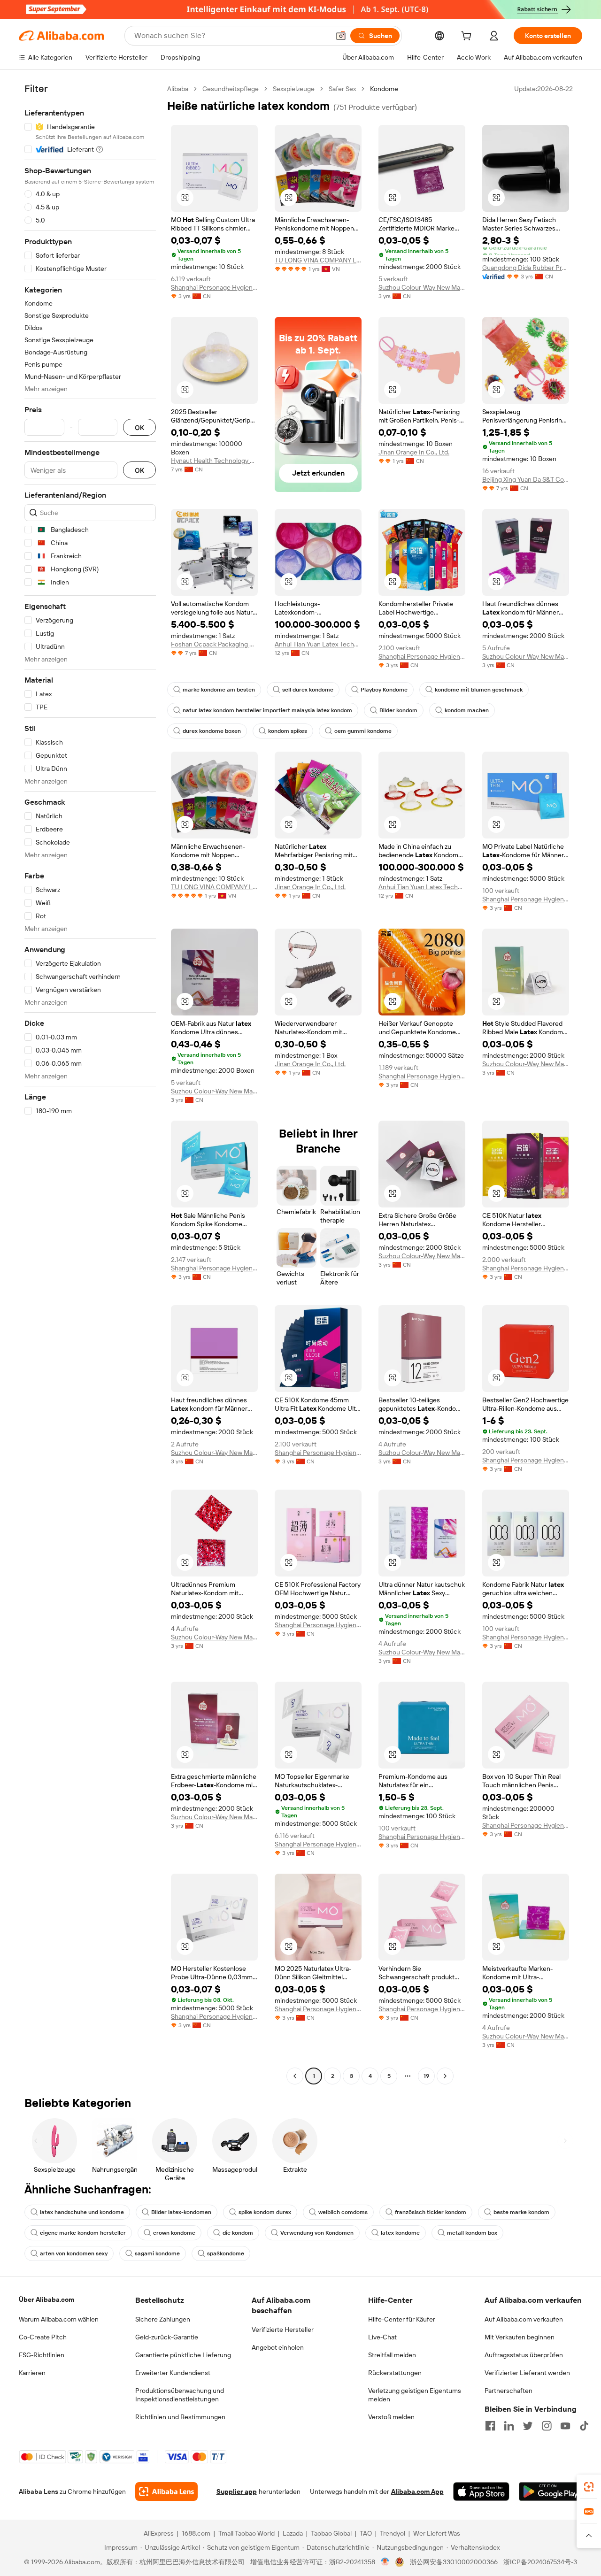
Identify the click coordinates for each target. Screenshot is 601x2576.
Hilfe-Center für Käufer (402, 2319)
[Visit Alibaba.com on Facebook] (490, 2426)
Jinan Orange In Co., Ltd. (414, 452)
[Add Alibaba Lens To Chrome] (166, 2491)
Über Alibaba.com (46, 2299)
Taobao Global (331, 2533)
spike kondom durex (265, 2212)
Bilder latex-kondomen (181, 2212)
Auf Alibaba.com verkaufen (524, 2319)
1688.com (196, 2533)
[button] (341, 36)
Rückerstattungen (395, 2373)
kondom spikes (288, 731)
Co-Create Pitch (43, 2337)
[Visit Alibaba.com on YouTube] (565, 2426)
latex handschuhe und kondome (82, 2212)
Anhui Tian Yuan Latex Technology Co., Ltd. (318, 644)
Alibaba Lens (39, 2491)
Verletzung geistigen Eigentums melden (415, 2395)
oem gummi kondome (363, 731)
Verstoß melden (391, 2417)
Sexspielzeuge (294, 89)
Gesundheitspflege (231, 89)
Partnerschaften (509, 2391)
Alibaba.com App (417, 2491)
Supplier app (237, 2491)
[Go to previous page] (295, 2076)
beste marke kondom (521, 2212)
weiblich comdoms (343, 2212)
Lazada (293, 2533)
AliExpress (159, 2533)
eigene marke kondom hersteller (83, 2233)
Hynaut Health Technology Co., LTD (214, 461)
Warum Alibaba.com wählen (59, 2319)
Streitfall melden (392, 2355)
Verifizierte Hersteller (283, 2330)
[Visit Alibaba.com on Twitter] (528, 2426)
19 (426, 2076)
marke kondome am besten (219, 690)
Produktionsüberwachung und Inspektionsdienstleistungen (180, 2395)
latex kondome (400, 2233)
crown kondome (174, 2233)
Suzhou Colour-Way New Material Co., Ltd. (422, 287)
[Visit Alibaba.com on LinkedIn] (509, 2426)
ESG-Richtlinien (42, 2355)
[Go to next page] (445, 2076)
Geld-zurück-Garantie (167, 2337)
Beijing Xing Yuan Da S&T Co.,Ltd (526, 479)
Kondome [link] (384, 89)
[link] (589, 2487)
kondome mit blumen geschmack (479, 690)
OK (139, 427)
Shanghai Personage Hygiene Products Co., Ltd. (214, 287)
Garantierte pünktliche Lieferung (183, 2355)
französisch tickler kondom (431, 2212)
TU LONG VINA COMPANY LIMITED (318, 260)
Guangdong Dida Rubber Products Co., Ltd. (526, 268)
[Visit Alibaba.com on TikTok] (584, 2426)
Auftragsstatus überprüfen (524, 2355)
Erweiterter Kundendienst (173, 2373)
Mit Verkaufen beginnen (520, 2337)
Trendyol (393, 2533)
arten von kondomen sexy (74, 2253)
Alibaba (178, 89)
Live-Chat (382, 2337)
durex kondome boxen (212, 731)
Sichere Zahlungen (163, 2319)
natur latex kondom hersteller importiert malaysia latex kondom (267, 710)
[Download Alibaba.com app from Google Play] (551, 2491)
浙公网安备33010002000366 (454, 2562)
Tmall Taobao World (247, 2533)
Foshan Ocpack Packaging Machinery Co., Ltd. (214, 644)
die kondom (238, 2233)
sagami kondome (157, 2253)
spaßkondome (226, 2253)
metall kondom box (472, 2233)
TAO (366, 2533)
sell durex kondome (308, 690)
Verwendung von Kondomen (317, 2233)
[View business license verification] (385, 2562)
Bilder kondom (398, 710)
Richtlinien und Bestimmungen (180, 2417)
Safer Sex (342, 89)
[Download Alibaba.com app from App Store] (481, 2491)
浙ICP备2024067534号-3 (540, 2562)
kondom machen (467, 710)
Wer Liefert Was (437, 2533)
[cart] (468, 37)
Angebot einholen (278, 2347)
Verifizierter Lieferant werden (527, 2373)
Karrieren (32, 2373)
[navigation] (90, 1084)
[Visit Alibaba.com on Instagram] (547, 2426)
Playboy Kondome (384, 690)
